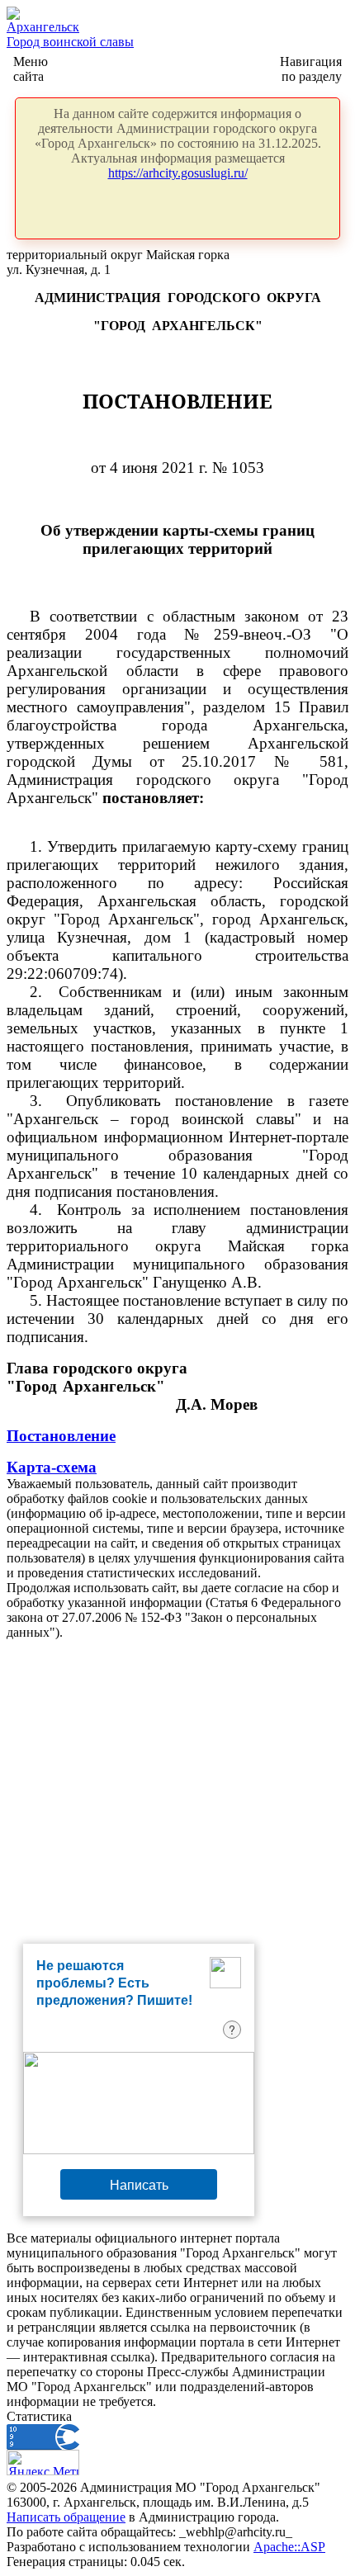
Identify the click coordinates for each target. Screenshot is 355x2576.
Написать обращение (66, 2517)
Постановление (61, 1436)
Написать (139, 2184)
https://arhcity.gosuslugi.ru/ (178, 173)
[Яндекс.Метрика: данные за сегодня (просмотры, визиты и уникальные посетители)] (43, 2463)
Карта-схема (52, 1467)
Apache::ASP (289, 2547)
